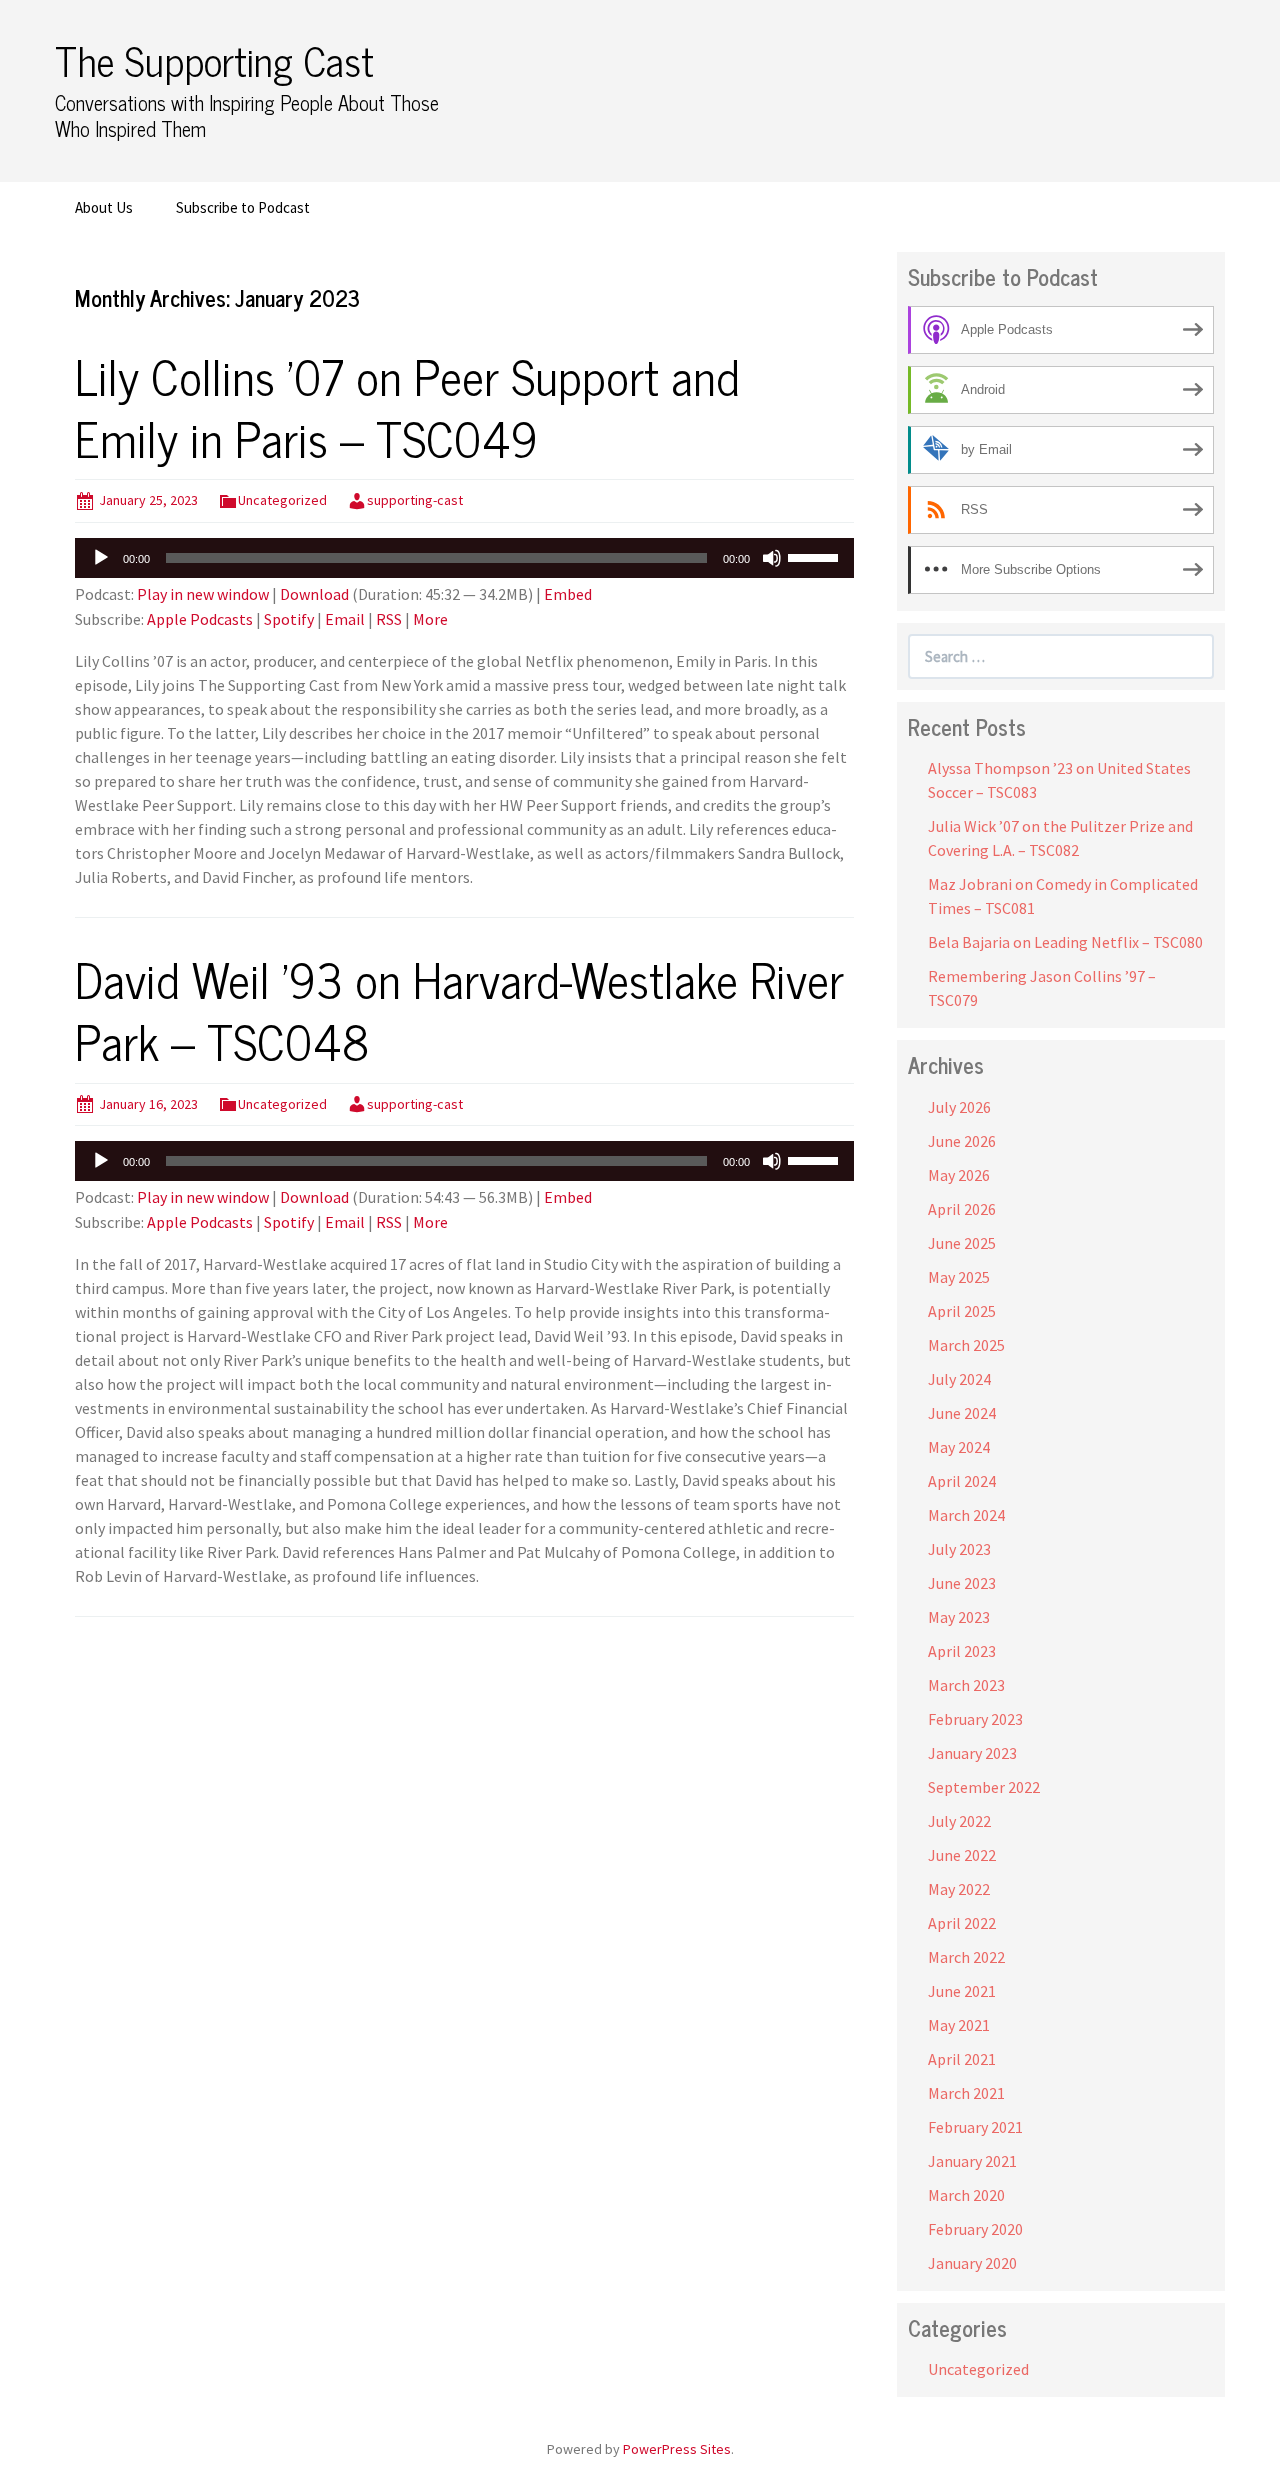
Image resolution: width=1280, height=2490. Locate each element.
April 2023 (962, 1651)
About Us (104, 207)
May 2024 (959, 1447)
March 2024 (966, 1515)
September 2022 (984, 1787)
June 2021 (962, 1991)
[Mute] (772, 558)
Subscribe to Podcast (243, 207)
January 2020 (972, 2263)
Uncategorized (282, 500)
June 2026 (962, 1141)
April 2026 (962, 1209)
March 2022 (966, 1957)
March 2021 (966, 2093)
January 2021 (972, 2161)
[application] (464, 558)
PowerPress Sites (677, 2449)
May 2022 (959, 1889)
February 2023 (975, 1719)
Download (314, 594)
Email (345, 619)
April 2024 (962, 1481)
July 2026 (959, 1107)
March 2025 (966, 1345)
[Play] (101, 558)
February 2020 (975, 2229)
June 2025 (962, 1243)
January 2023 (972, 1753)
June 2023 (962, 1583)
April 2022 (962, 1923)
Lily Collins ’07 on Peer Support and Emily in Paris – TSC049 (407, 406)
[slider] (816, 556)
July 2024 (959, 1379)
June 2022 (962, 1855)
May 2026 (959, 1175)
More (430, 619)
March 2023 (966, 1685)
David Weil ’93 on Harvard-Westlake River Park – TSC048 (459, 1009)
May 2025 (959, 1277)
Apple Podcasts (200, 619)
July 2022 (959, 1821)
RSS (389, 619)
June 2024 (962, 1413)
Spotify (289, 619)
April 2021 (962, 2059)
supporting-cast (415, 500)
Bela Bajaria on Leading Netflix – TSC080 (1065, 942)
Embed (568, 594)
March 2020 (966, 2195)
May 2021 (959, 2025)
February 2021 (975, 2127)
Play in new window (203, 594)
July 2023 (959, 1549)
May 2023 (959, 1617)
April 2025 (962, 1311)
